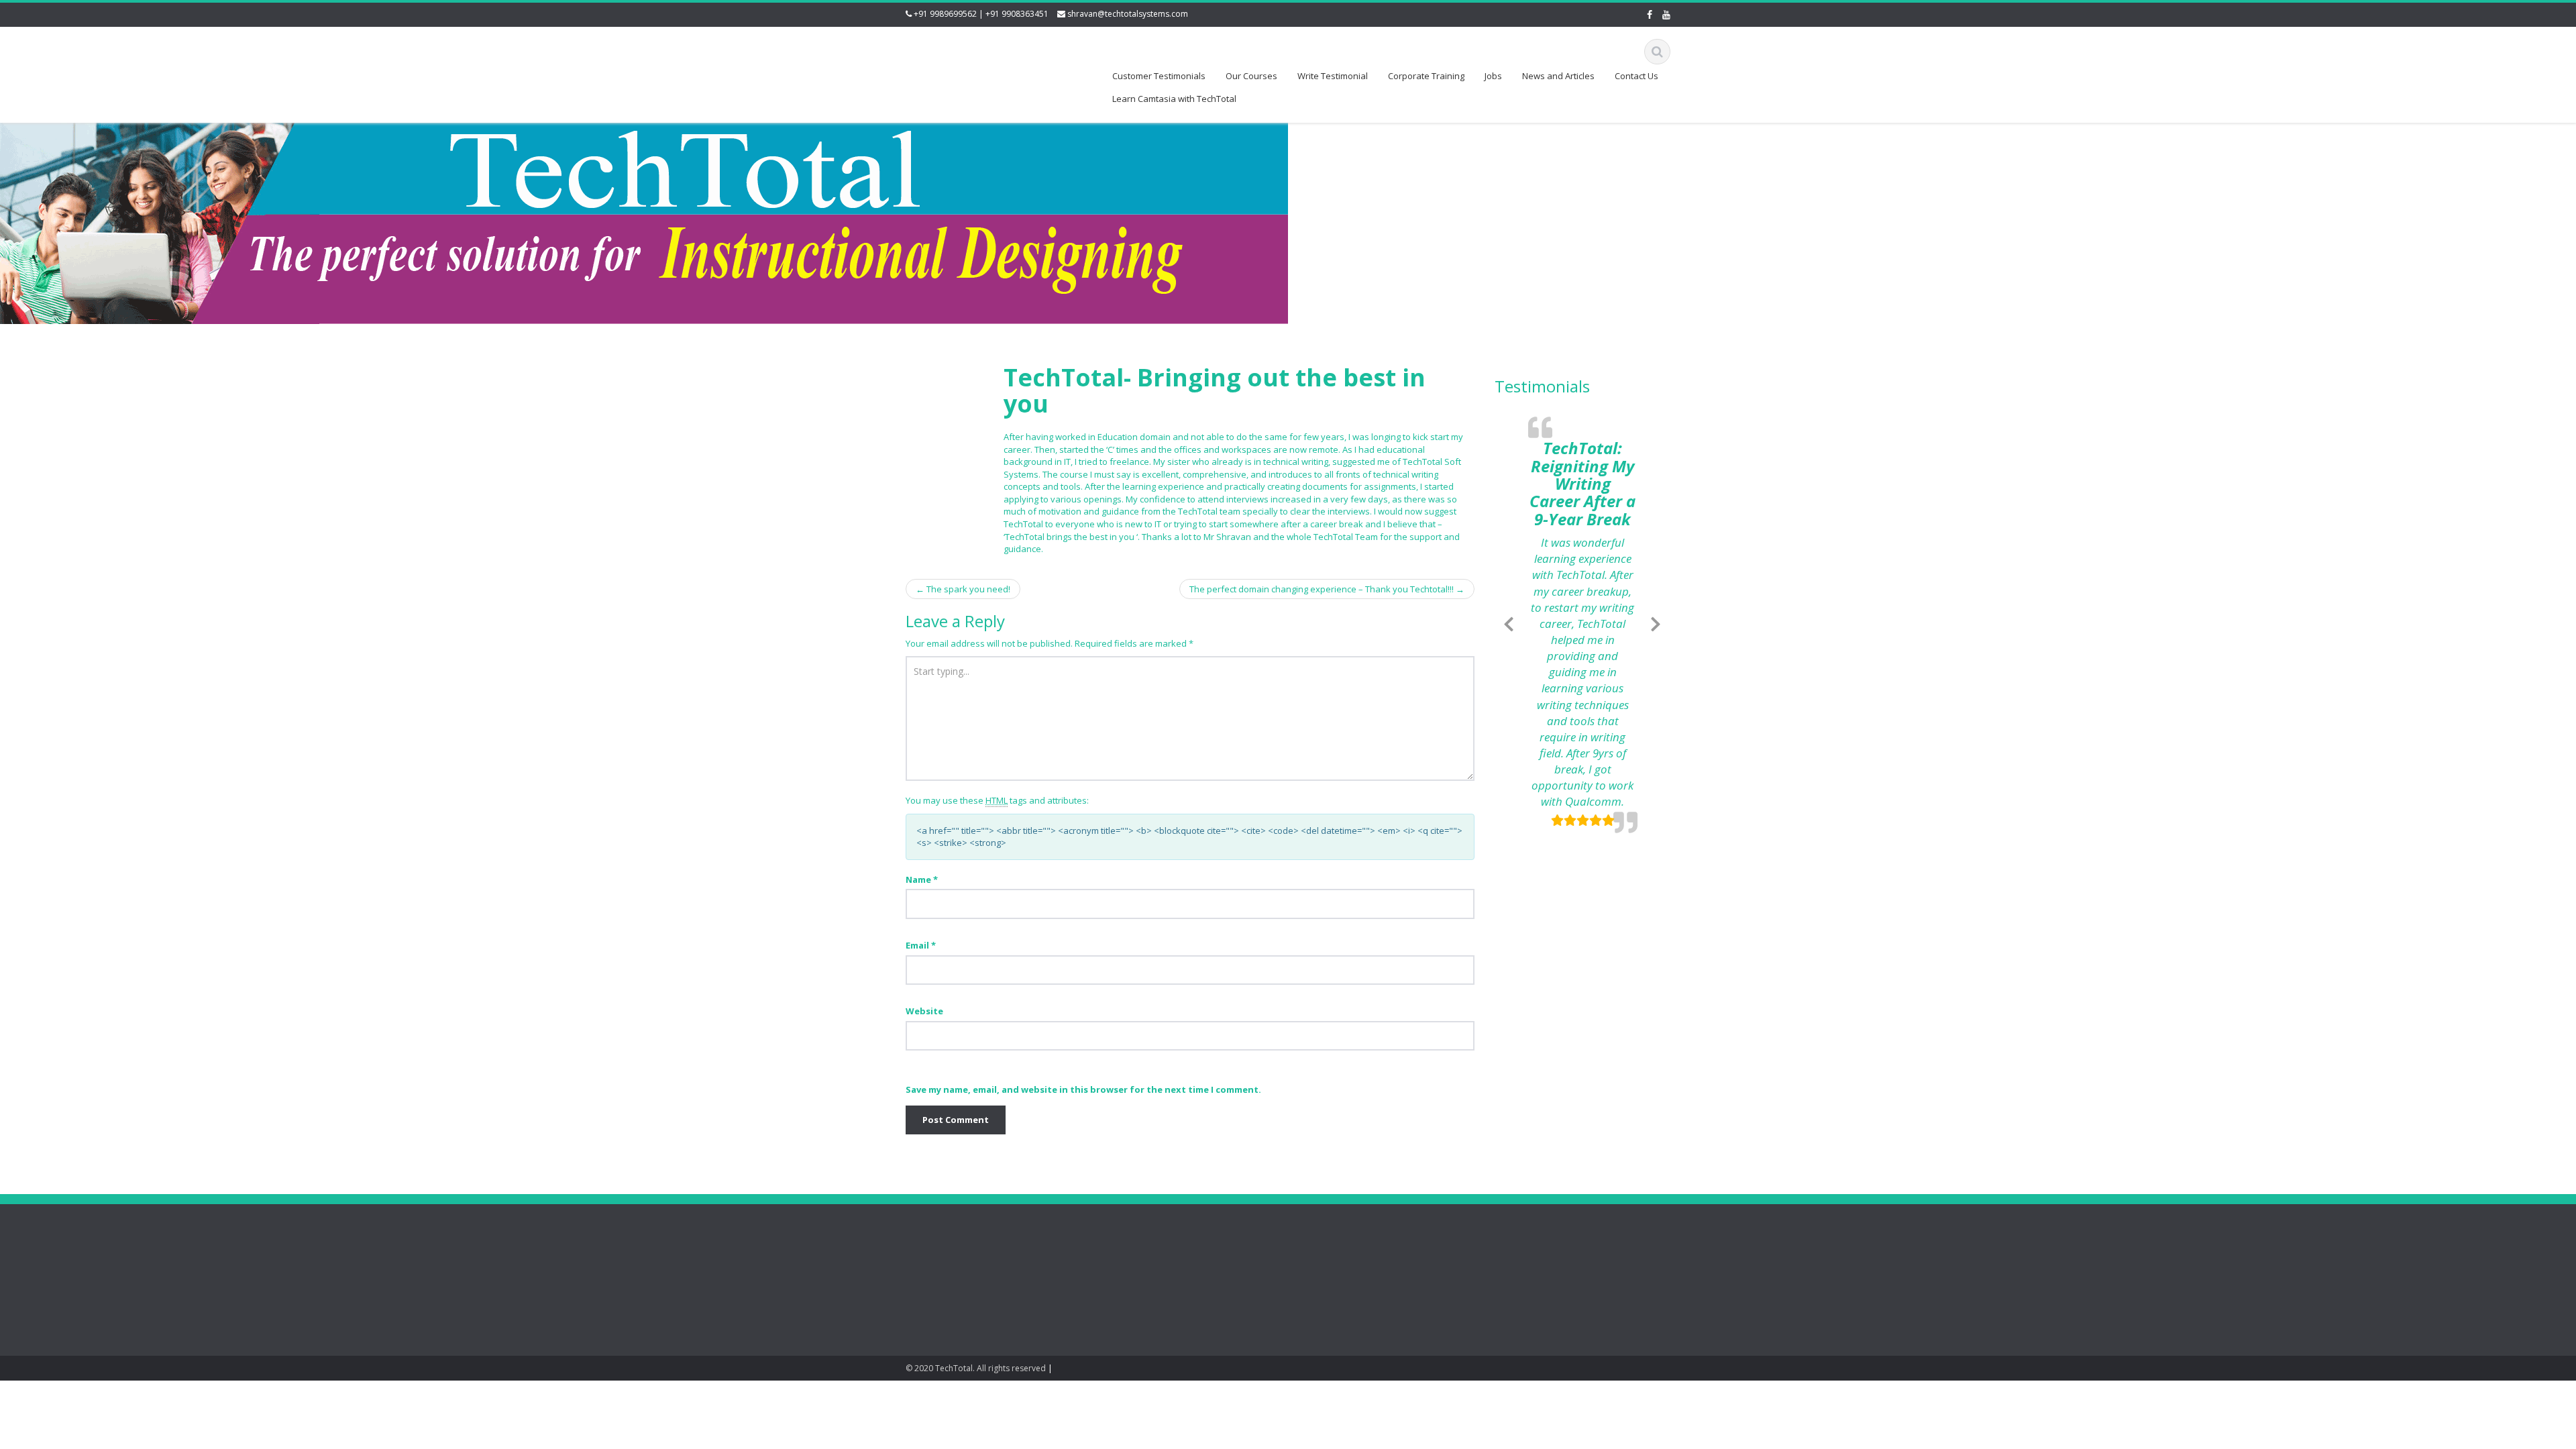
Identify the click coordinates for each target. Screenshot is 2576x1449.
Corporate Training (1426, 76)
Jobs (1493, 76)
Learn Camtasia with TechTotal (1174, 99)
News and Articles (1558, 76)
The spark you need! (963, 589)
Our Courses (1251, 76)
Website (924, 1011)
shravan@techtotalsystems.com (1128, 14)
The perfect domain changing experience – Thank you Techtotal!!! (1327, 589)
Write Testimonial (1333, 76)
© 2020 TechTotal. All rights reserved (976, 1368)
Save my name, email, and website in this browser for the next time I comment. (1083, 1089)
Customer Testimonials (1159, 76)
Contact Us (1636, 76)
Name (922, 879)
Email (921, 945)
